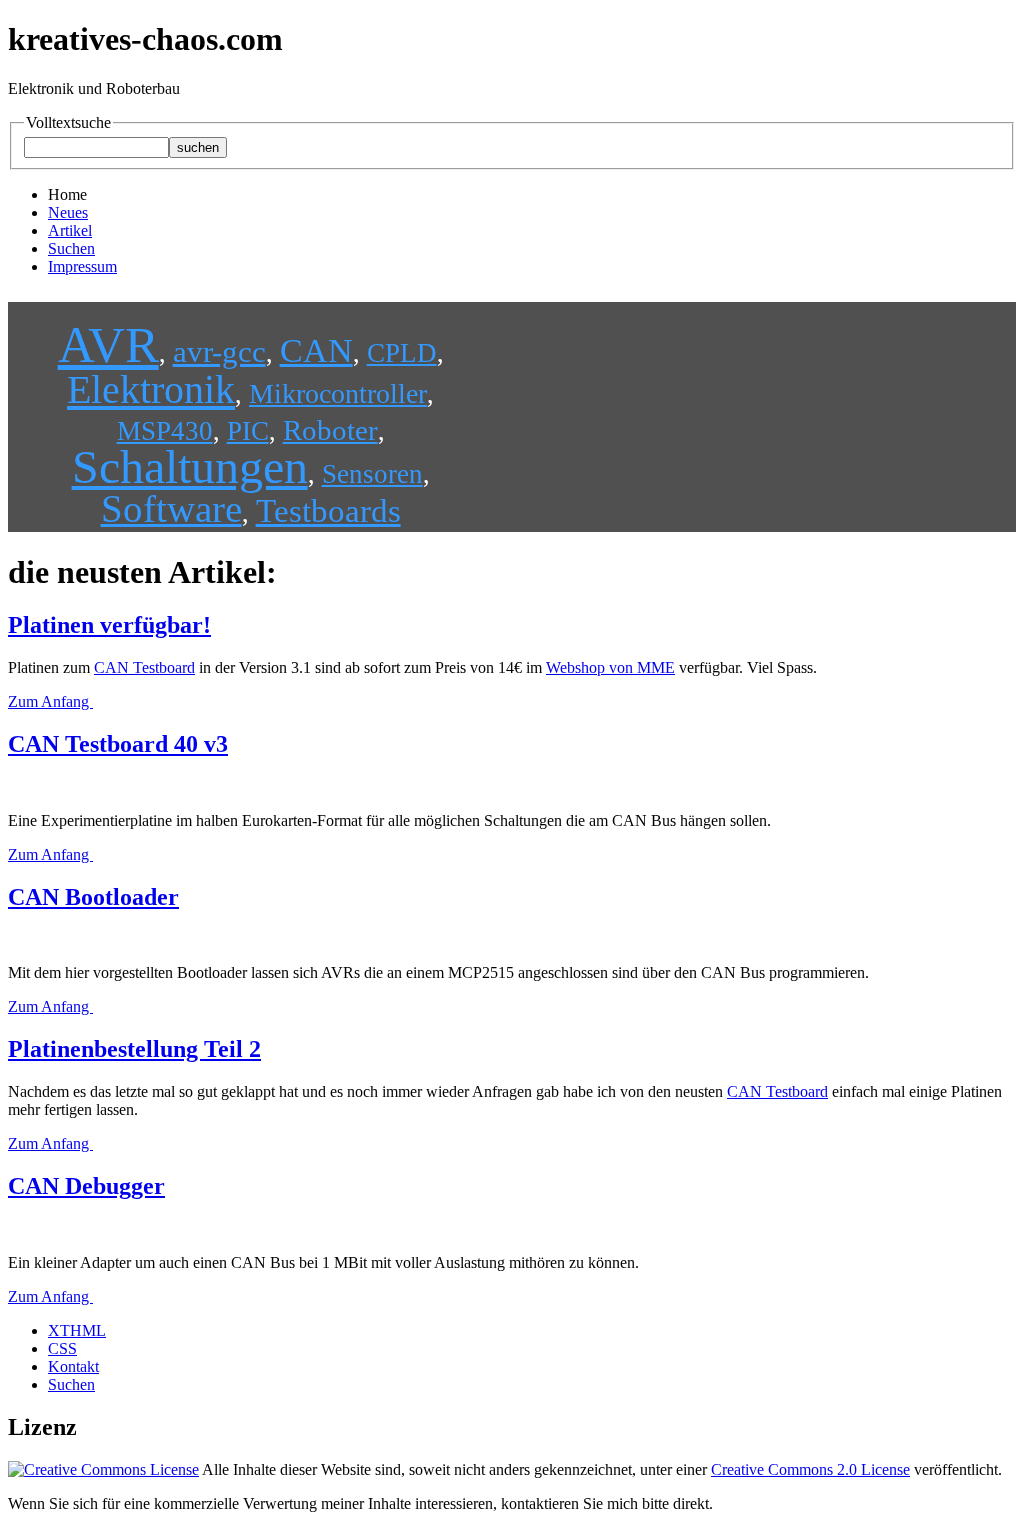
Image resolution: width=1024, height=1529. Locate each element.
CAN (316, 350)
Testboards (328, 511)
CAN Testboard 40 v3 (118, 744)
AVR (108, 344)
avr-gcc (219, 351)
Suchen (71, 248)
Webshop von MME (610, 667)
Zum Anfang (50, 701)
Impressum (82, 266)
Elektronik (151, 389)
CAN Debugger (86, 1186)
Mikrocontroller (338, 393)
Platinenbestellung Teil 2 (134, 1049)
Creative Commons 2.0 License (810, 1469)
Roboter (330, 430)
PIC (248, 431)
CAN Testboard (144, 667)
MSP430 (165, 431)
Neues (68, 212)
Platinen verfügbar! (109, 625)
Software (171, 509)
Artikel (70, 230)
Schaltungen (190, 467)
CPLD (402, 353)
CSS (62, 1348)
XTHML (77, 1330)
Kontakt (73, 1366)
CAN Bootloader (93, 897)
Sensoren (372, 474)
